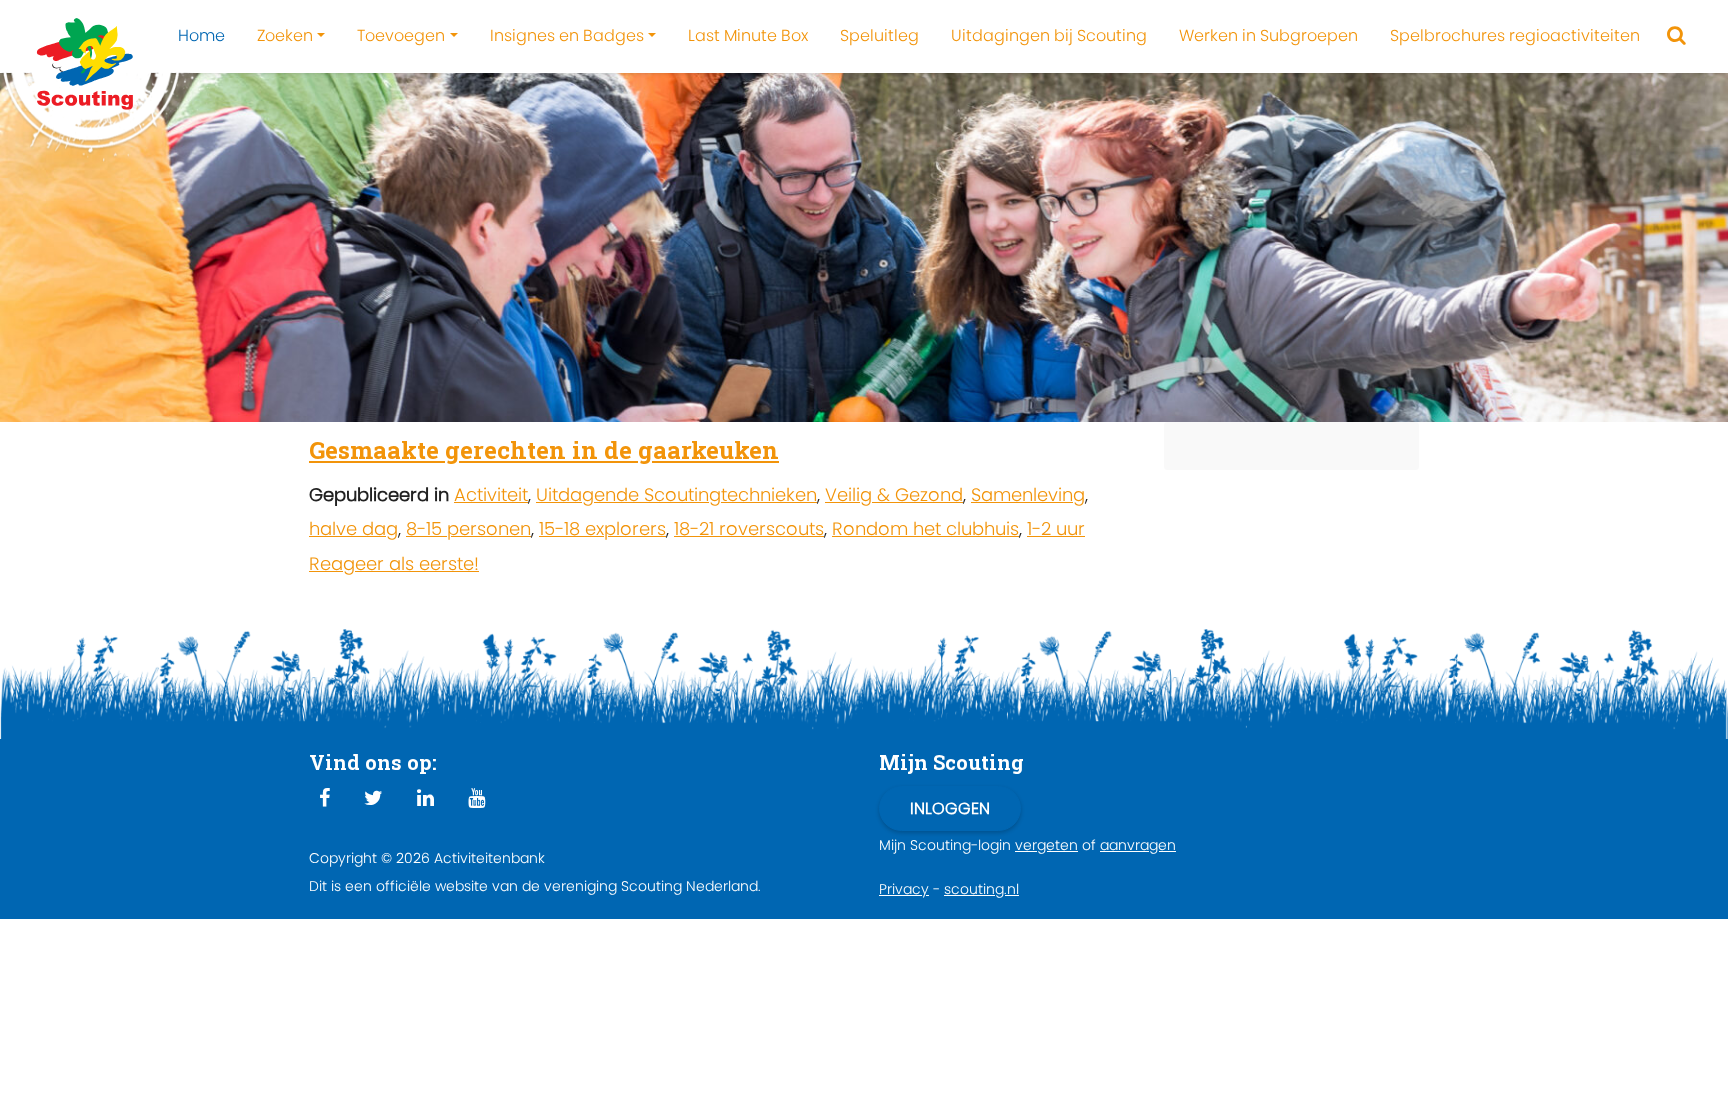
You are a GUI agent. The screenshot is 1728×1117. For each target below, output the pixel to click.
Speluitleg (879, 35)
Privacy (904, 889)
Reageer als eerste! (394, 563)
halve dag (353, 528)
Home (201, 35)
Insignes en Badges (567, 35)
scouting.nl (981, 889)
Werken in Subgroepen (1268, 35)
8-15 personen (468, 528)
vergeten (1046, 845)
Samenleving (1028, 494)
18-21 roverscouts (749, 528)
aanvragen (1138, 845)
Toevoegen (401, 35)
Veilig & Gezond (894, 494)
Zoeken (285, 35)
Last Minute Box (748, 35)
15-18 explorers (602, 528)
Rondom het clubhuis (925, 528)
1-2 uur (1056, 528)
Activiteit (491, 494)
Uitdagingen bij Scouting (1049, 35)
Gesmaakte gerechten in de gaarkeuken (544, 450)
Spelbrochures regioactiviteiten (1515, 35)
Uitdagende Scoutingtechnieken (676, 494)
